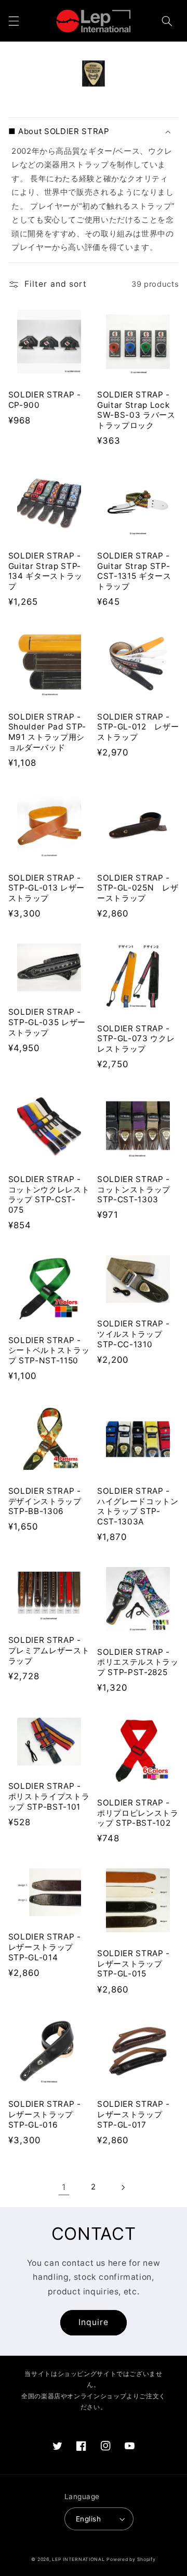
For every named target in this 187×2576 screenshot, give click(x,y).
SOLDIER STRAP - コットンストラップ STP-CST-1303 (134, 1190)
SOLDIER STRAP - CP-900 (45, 400)
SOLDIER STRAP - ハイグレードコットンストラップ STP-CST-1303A (138, 1506)
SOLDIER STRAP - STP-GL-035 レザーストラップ (47, 1022)
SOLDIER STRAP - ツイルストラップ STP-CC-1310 (133, 1334)
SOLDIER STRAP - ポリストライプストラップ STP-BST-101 (49, 1796)
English (88, 2519)
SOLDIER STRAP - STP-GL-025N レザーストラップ (138, 888)
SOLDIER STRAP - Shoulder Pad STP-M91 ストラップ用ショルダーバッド (47, 732)
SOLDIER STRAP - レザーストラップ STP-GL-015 (133, 1964)
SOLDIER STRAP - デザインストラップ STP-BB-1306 (45, 1501)
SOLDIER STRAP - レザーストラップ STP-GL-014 (45, 1947)
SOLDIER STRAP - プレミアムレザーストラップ (49, 1650)
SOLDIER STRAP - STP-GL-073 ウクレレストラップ (136, 1039)
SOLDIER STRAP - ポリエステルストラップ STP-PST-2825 (138, 1662)
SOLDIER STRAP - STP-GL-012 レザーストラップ (138, 727)
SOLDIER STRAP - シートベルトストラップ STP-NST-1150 (49, 1351)
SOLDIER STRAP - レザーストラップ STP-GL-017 (133, 2114)
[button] (14, 21)
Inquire (94, 2322)
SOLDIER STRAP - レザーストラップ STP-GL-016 (45, 2114)
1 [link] (64, 2187)
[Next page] (123, 2187)
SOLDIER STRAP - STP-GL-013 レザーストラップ (46, 888)
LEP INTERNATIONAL (78, 2559)
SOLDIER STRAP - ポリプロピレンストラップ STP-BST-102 (138, 1813)
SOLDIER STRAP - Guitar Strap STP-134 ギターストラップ (45, 571)
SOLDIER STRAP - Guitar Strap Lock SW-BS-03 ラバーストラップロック (136, 410)
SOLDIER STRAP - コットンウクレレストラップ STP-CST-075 (49, 1194)
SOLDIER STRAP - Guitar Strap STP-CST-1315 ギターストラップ (134, 571)
